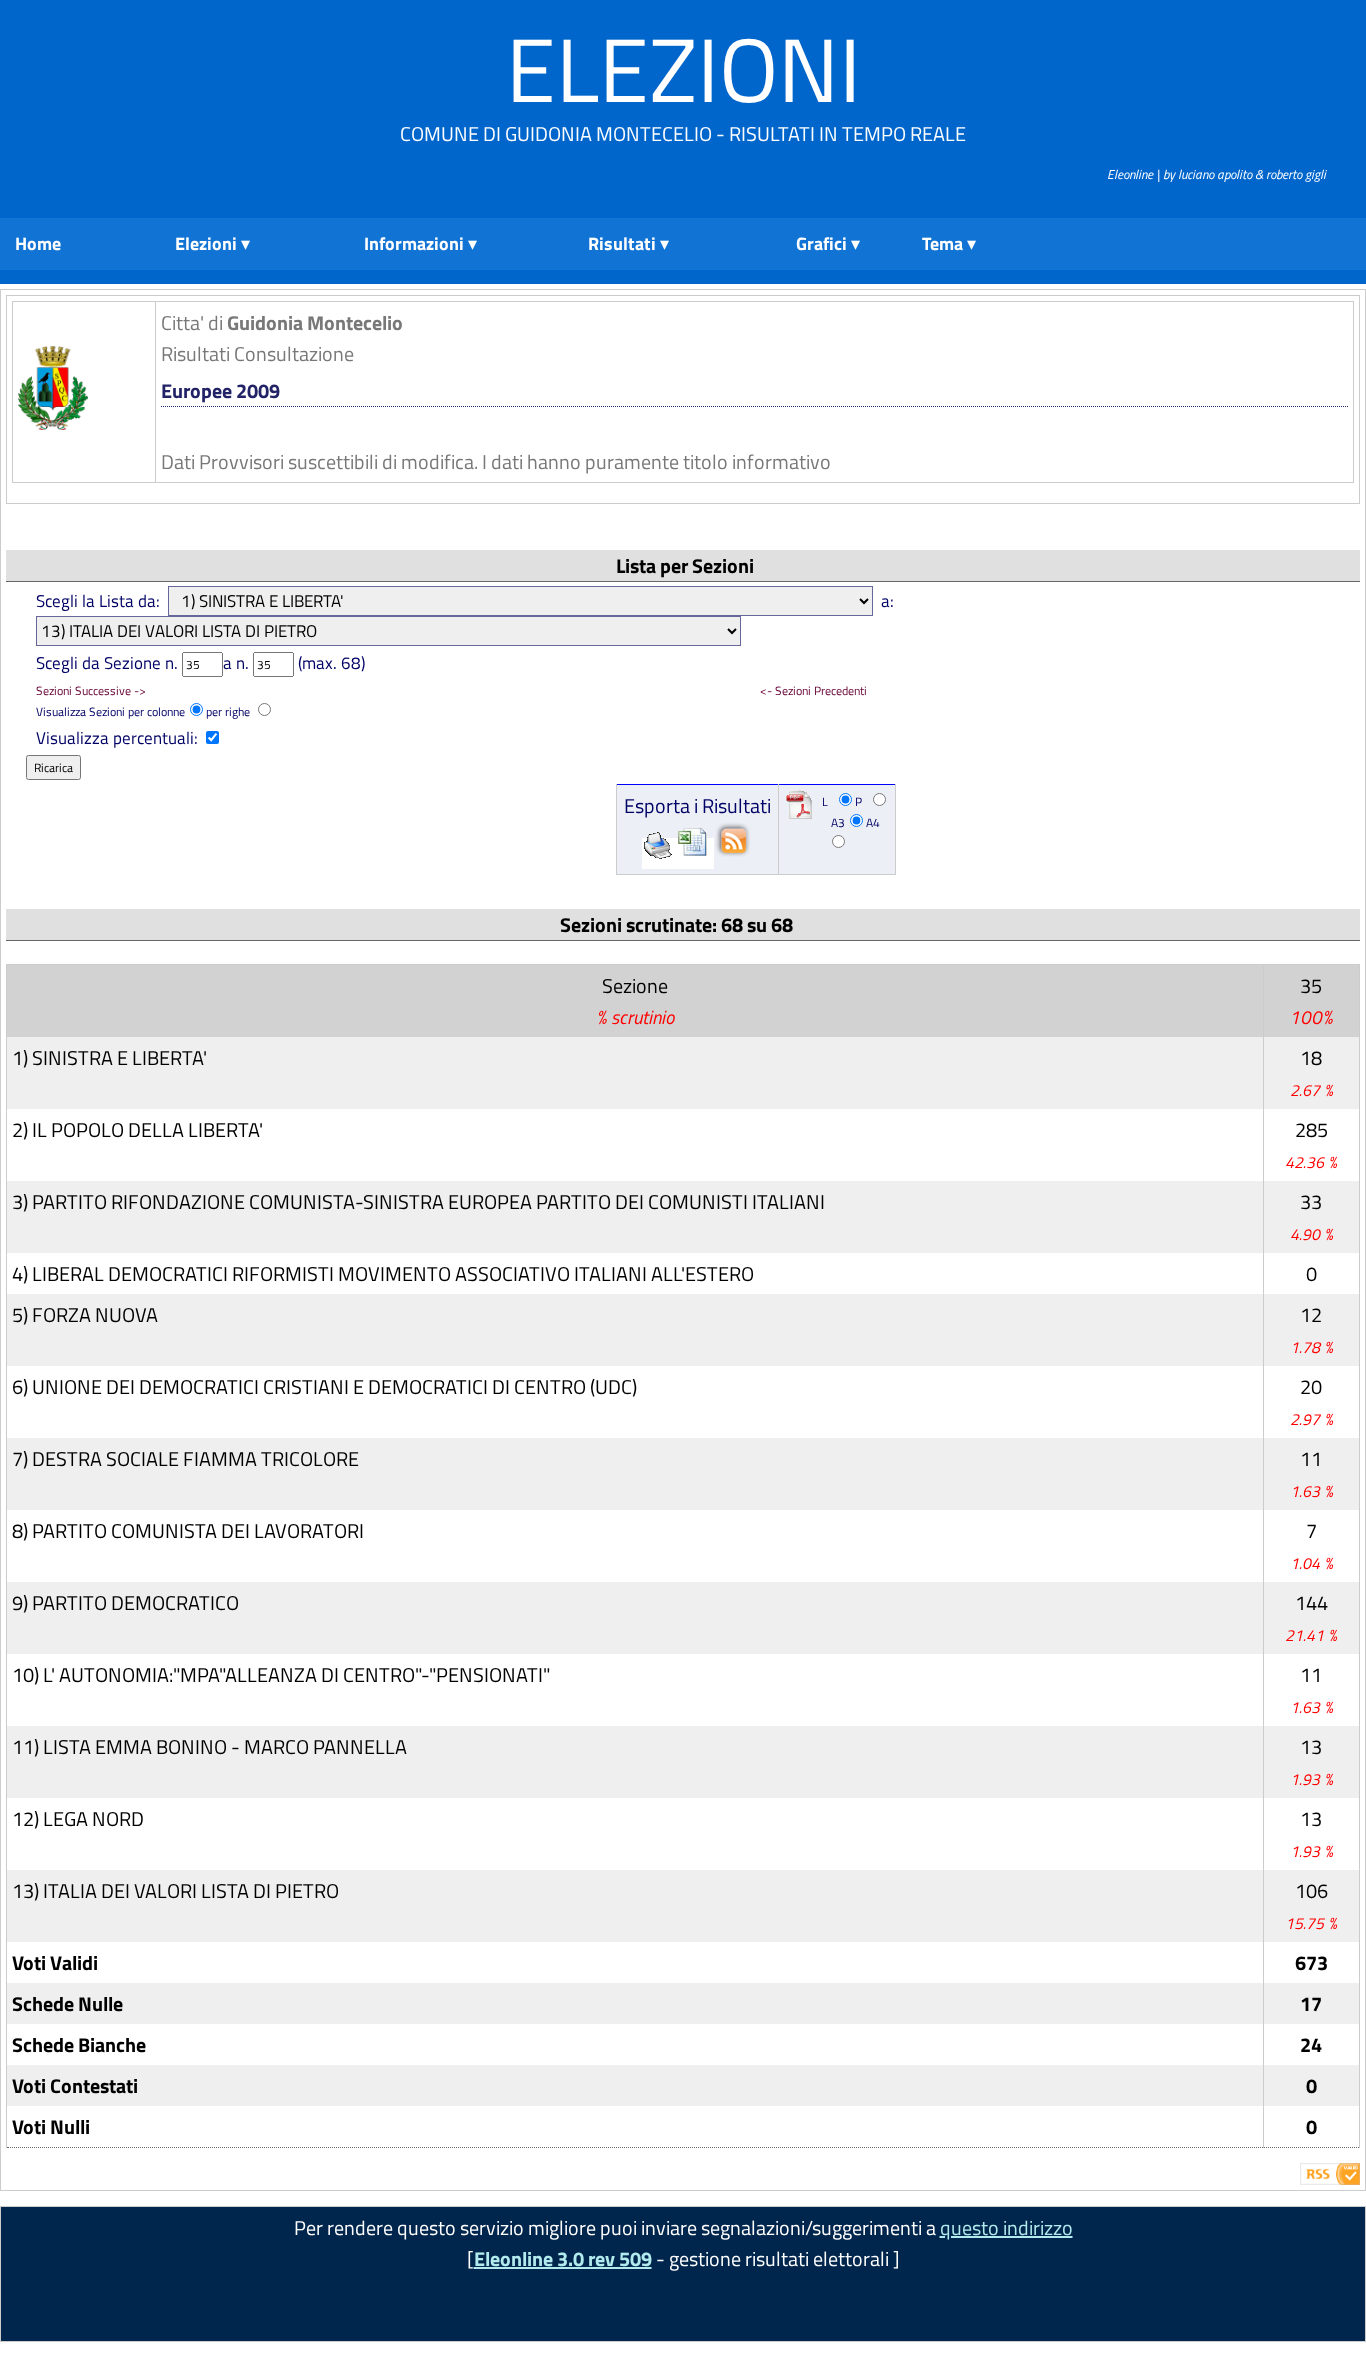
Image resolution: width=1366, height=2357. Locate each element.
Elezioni (683, 68)
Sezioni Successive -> (91, 690)
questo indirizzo (1006, 2227)
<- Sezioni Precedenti (813, 690)
